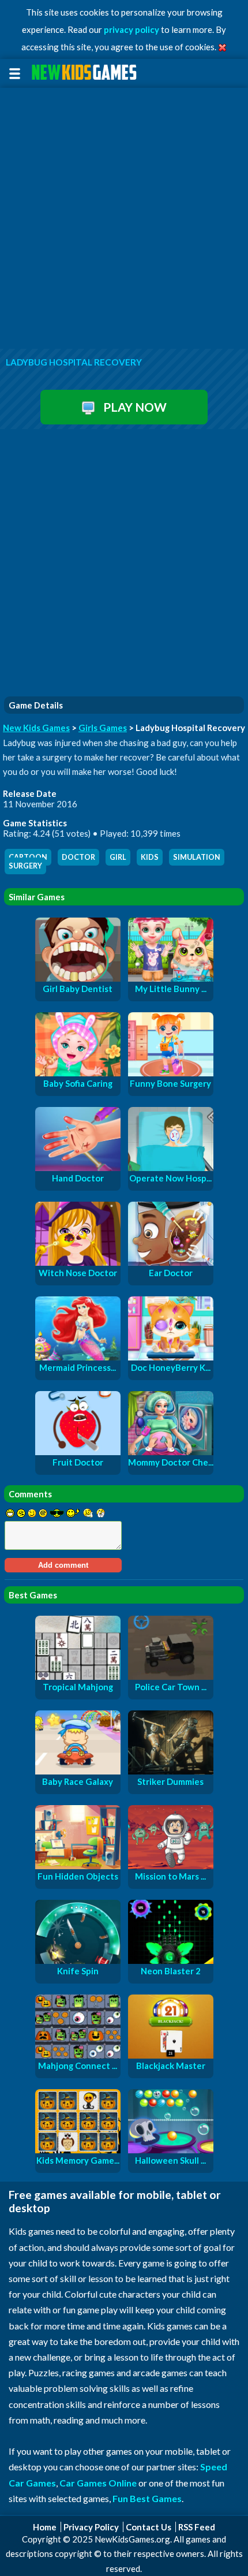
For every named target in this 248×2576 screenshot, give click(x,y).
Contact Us (149, 2527)
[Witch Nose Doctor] (78, 1262)
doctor (78, 857)
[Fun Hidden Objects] (78, 1866)
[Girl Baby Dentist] (78, 978)
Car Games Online (98, 2483)
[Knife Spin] (78, 1960)
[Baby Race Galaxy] (78, 1771)
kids (150, 857)
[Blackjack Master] (171, 2055)
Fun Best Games (147, 2498)
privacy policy (131, 29)
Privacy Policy (91, 2527)
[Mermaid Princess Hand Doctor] (78, 1357)
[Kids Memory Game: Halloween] (78, 2150)
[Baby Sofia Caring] (78, 1073)
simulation (197, 857)
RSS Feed (197, 2527)
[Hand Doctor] (78, 1168)
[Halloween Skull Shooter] (171, 2150)
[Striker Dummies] (171, 1771)
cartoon (28, 857)
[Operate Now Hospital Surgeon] (171, 1168)
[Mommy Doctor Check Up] (171, 1452)
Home (45, 2527)
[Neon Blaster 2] (171, 1960)
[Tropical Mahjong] (78, 1676)
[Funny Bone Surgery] (171, 1073)
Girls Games (103, 728)
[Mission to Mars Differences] (171, 1866)
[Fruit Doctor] (78, 1452)
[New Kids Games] (86, 72)
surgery (25, 866)
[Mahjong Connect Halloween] (78, 2055)
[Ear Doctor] (171, 1262)
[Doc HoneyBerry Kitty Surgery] (171, 1357)
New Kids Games (36, 728)
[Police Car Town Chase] (171, 1676)
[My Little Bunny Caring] (171, 978)
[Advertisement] (124, 219)
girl (118, 857)
